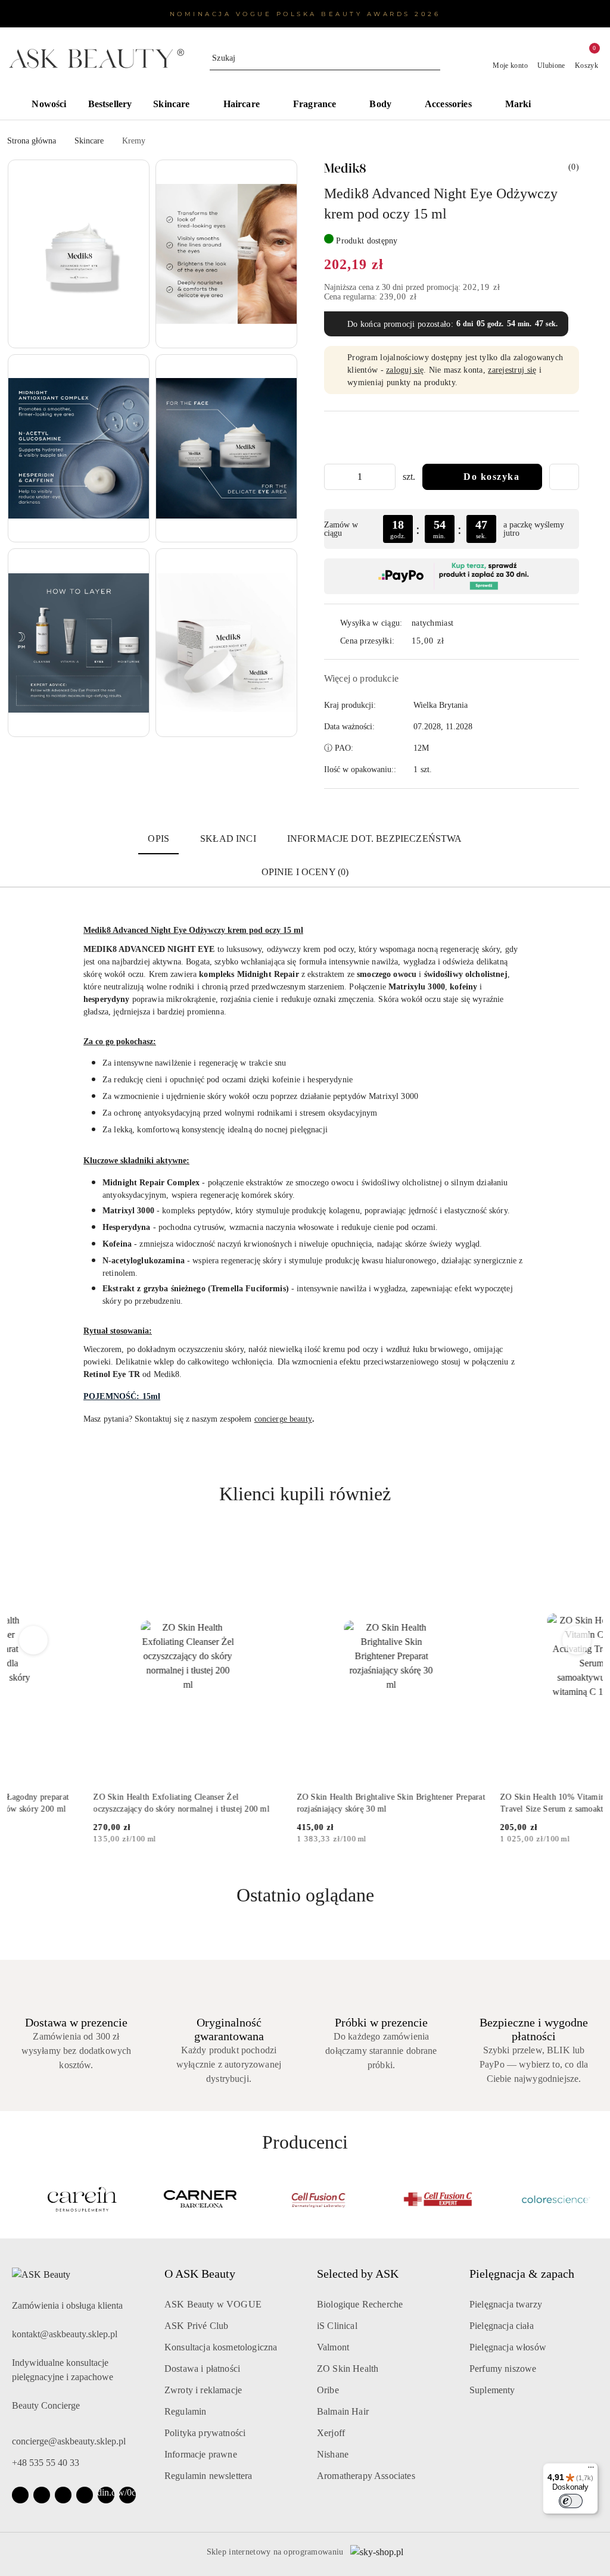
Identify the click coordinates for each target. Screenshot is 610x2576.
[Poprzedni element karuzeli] (13, 2199)
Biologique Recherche (360, 2304)
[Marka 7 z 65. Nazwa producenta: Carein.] (68, 2199)
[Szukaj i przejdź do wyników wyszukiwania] (433, 58)
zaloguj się (405, 370)
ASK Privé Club (196, 2326)
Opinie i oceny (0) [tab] (305, 872)
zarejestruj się (512, 370)
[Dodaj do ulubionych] (564, 477)
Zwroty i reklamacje (203, 2390)
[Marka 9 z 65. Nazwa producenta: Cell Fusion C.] (305, 2199)
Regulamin (185, 2411)
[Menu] (591, 2470)
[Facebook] (20, 2495)
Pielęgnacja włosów (508, 2347)
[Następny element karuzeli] (597, 2199)
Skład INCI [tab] (228, 839)
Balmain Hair (343, 2411)
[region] (452, 529)
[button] (572, 105)
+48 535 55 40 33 (46, 2463)
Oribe (328, 2390)
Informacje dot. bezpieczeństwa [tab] (375, 839)
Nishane (333, 2454)
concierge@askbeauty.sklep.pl (69, 2441)
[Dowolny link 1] (106, 2495)
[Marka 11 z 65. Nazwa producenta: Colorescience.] (542, 2199)
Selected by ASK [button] (358, 2274)
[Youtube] (63, 2495)
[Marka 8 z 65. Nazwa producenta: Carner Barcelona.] (187, 2199)
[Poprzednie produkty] (34, 1640)
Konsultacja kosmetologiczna (221, 2347)
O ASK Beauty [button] (200, 2274)
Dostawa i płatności (202, 2369)
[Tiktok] (85, 2495)
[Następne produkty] (577, 1640)
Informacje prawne (201, 2454)
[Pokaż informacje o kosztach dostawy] (453, 641)
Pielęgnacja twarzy (506, 2304)
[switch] (571, 2501)
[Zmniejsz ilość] (334, 477)
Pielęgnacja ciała (502, 2326)
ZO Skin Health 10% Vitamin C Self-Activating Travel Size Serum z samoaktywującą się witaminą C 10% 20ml (508, 1804)
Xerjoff (331, 2433)
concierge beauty (283, 1419)
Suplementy (492, 2390)
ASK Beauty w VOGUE (213, 2304)
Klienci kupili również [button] (305, 1494)
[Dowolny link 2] (127, 2495)
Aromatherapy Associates (366, 2476)
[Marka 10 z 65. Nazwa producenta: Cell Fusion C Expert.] (423, 2199)
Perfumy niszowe (503, 2369)
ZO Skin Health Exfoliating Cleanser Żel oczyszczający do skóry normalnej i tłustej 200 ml (95, 1803)
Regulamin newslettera (208, 2476)
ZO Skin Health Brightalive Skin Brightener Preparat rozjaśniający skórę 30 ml (304, 1803)
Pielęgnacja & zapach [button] (522, 2274)
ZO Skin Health (348, 2369)
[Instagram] (42, 2495)
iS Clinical (337, 2326)
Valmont (333, 2347)
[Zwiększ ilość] (386, 477)
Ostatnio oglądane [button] (305, 1895)
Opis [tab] (158, 839)
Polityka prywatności (205, 2433)
